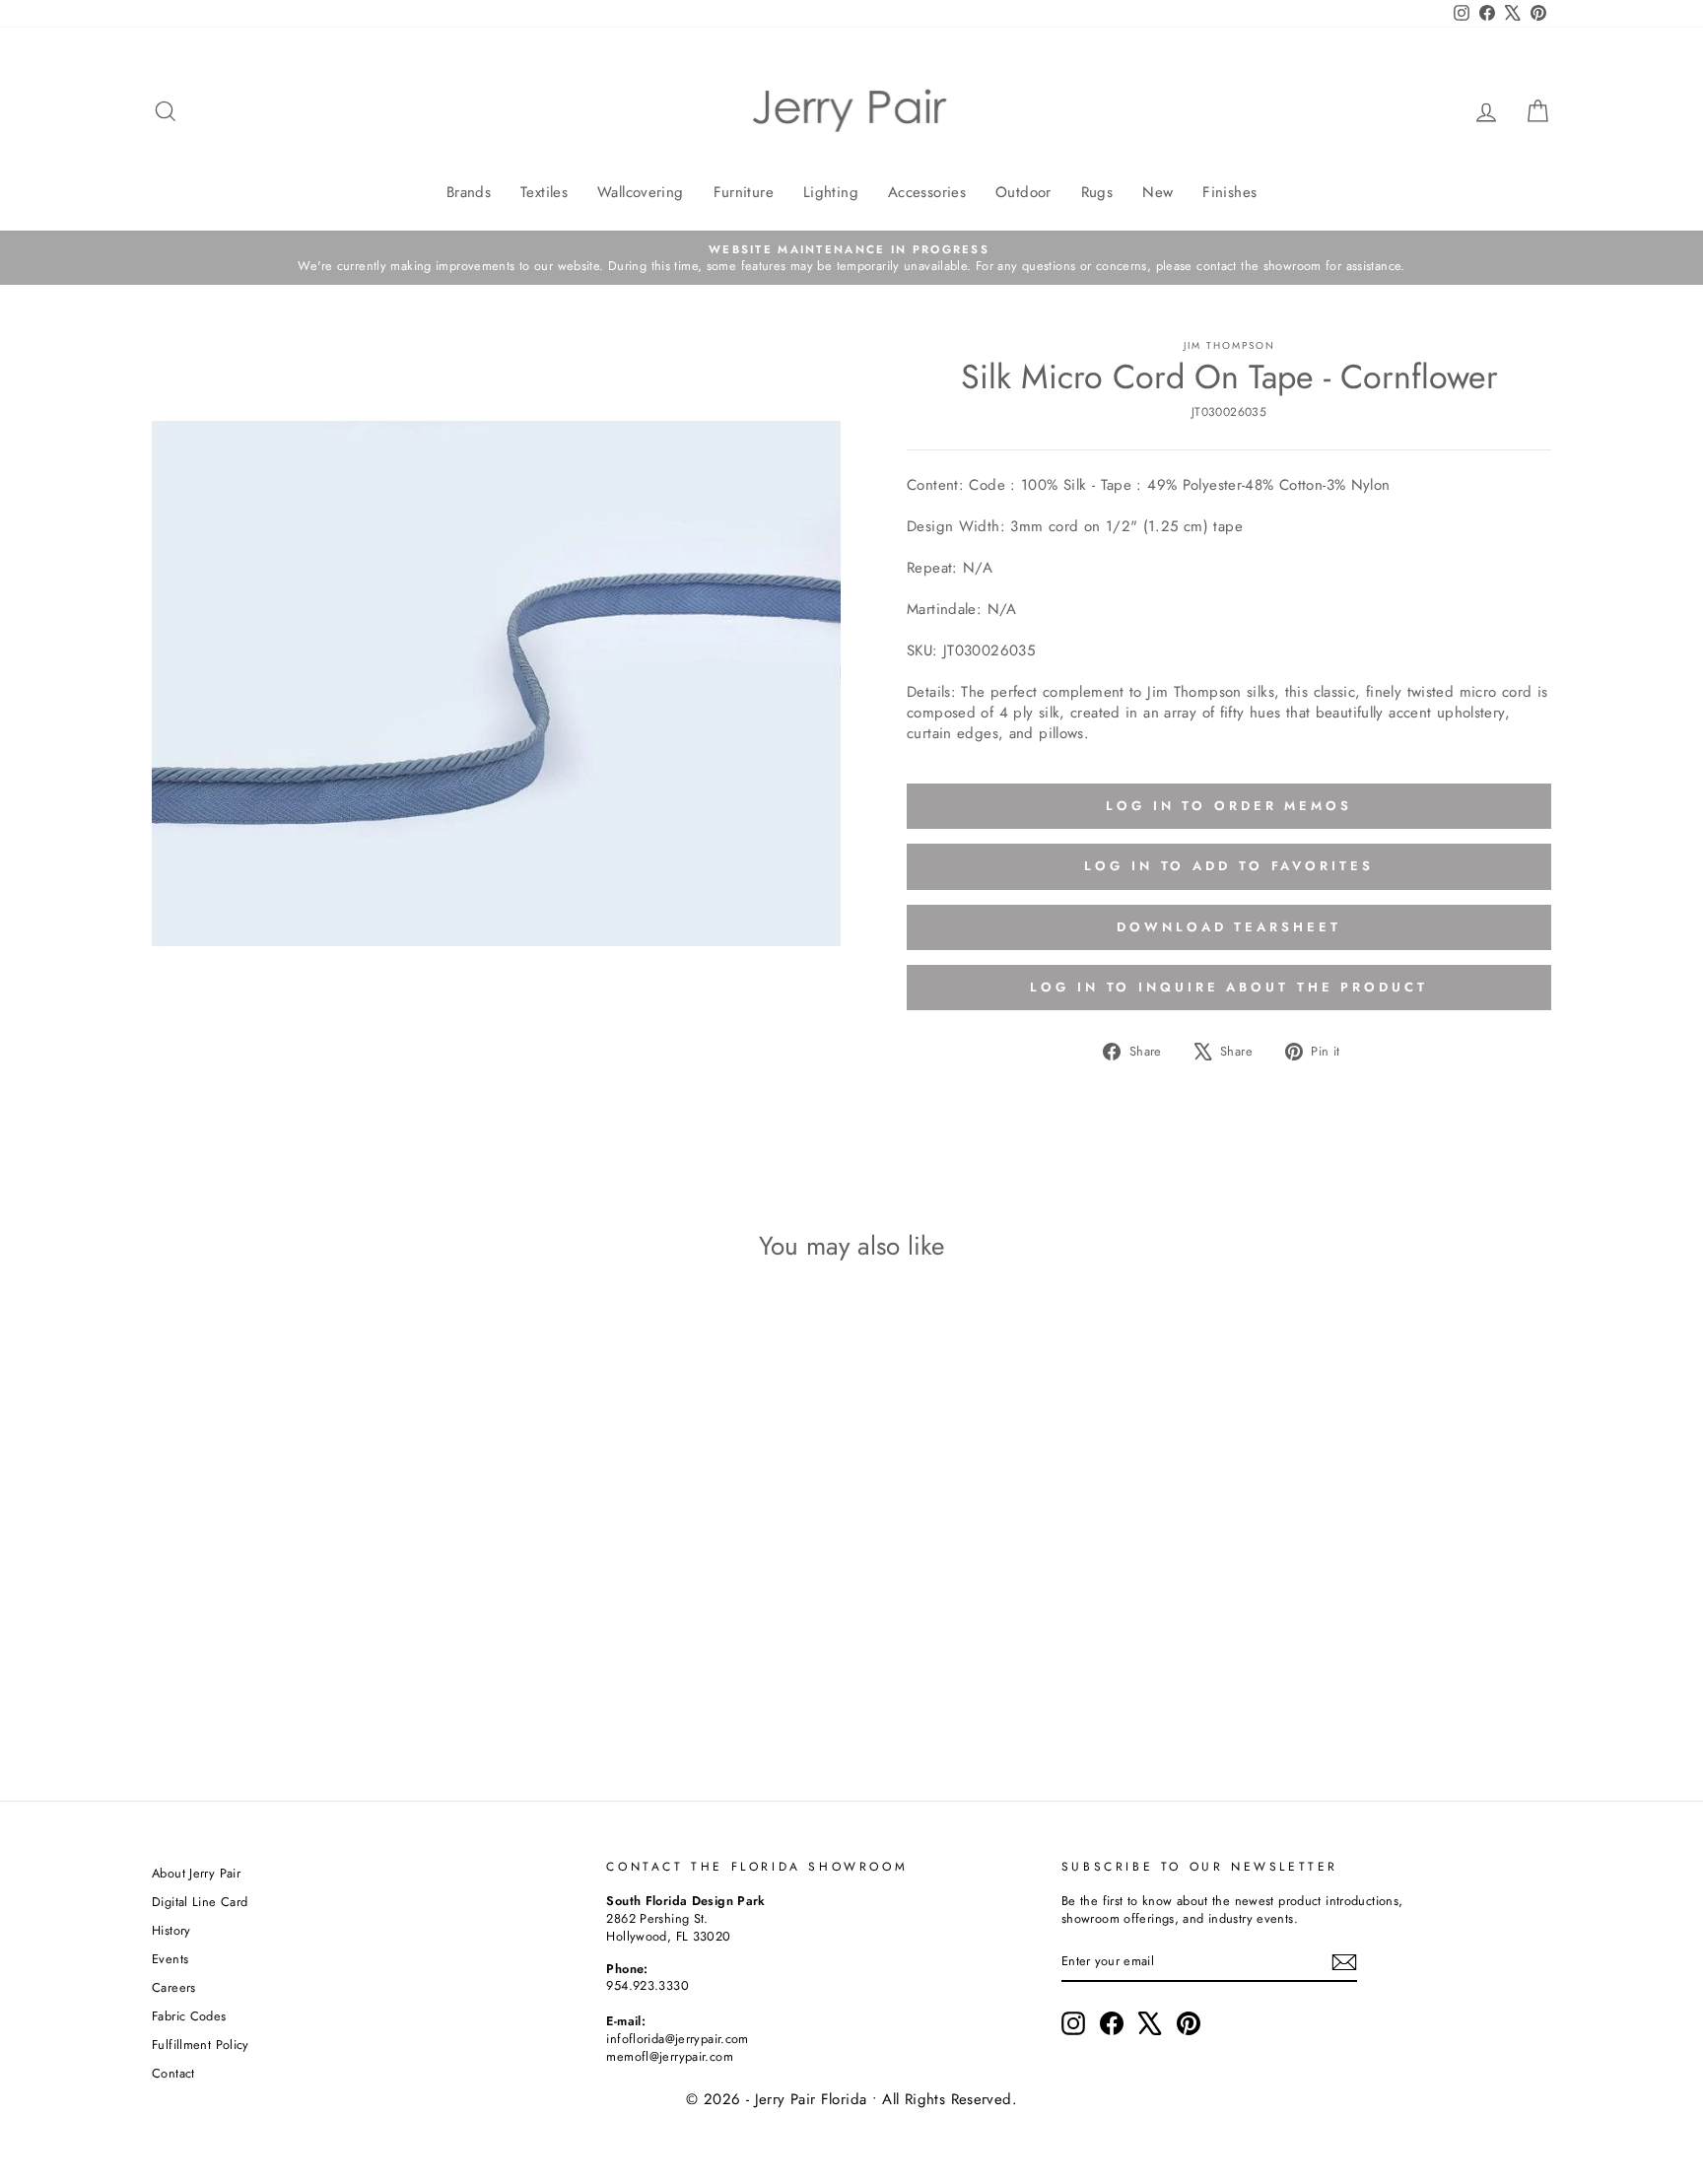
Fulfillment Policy (201, 2045)
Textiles (544, 192)
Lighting (831, 192)
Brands (469, 192)
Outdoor (1023, 192)
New (1158, 192)
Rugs (1097, 192)
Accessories (927, 192)
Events (170, 1959)
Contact (173, 2073)
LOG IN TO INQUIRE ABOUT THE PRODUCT (1229, 987)
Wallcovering (641, 192)
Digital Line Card (200, 1902)
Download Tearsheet (1228, 927)
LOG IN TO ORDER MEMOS (1229, 806)
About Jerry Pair (196, 1873)
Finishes (1229, 192)
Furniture (744, 192)
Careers (174, 1987)
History (171, 1930)
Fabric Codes (189, 2016)
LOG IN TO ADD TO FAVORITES (1228, 866)
